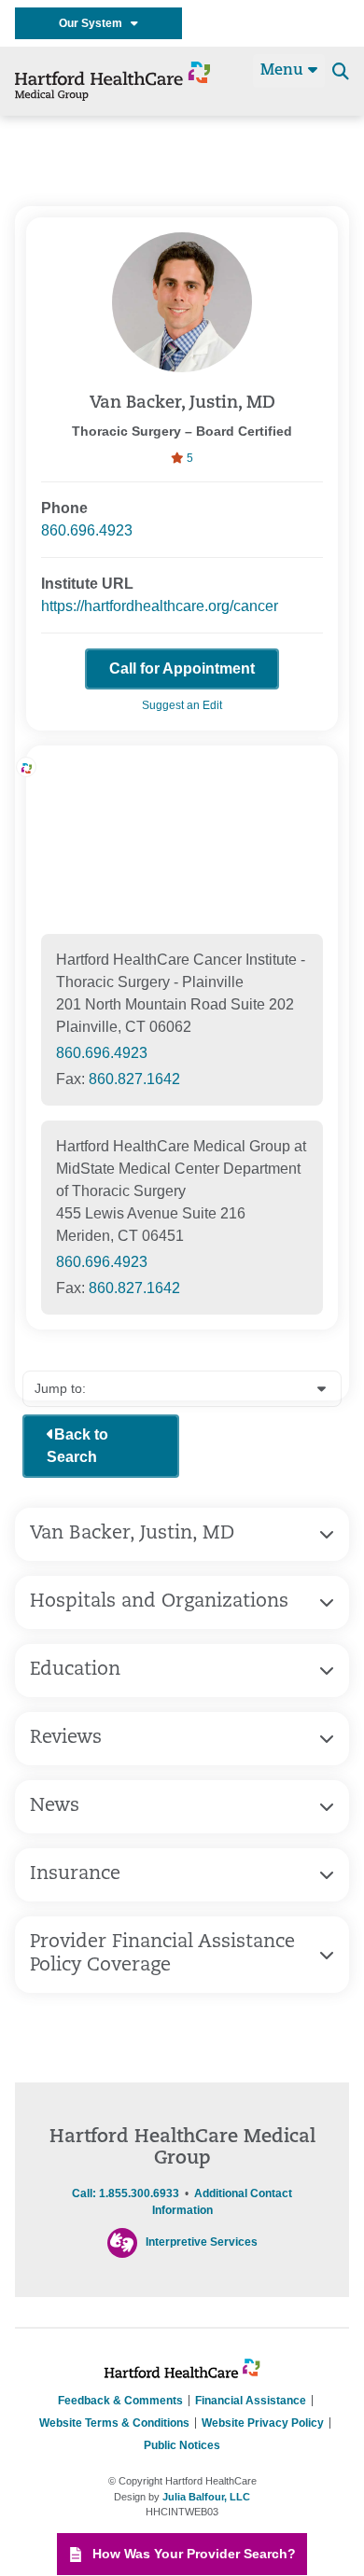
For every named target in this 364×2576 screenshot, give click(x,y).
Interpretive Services (202, 2242)
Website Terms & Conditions (114, 2423)
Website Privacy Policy (263, 2423)
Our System (95, 23)
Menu (284, 71)
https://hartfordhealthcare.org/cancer (160, 606)
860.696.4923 (87, 530)
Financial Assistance (251, 2401)
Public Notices (182, 2445)
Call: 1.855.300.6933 (126, 2193)
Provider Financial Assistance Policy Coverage (162, 1954)
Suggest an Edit (182, 705)
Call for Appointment (182, 668)
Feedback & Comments (120, 2401)
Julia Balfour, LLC (206, 2497)
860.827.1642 (134, 1079)
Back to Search (77, 1446)
